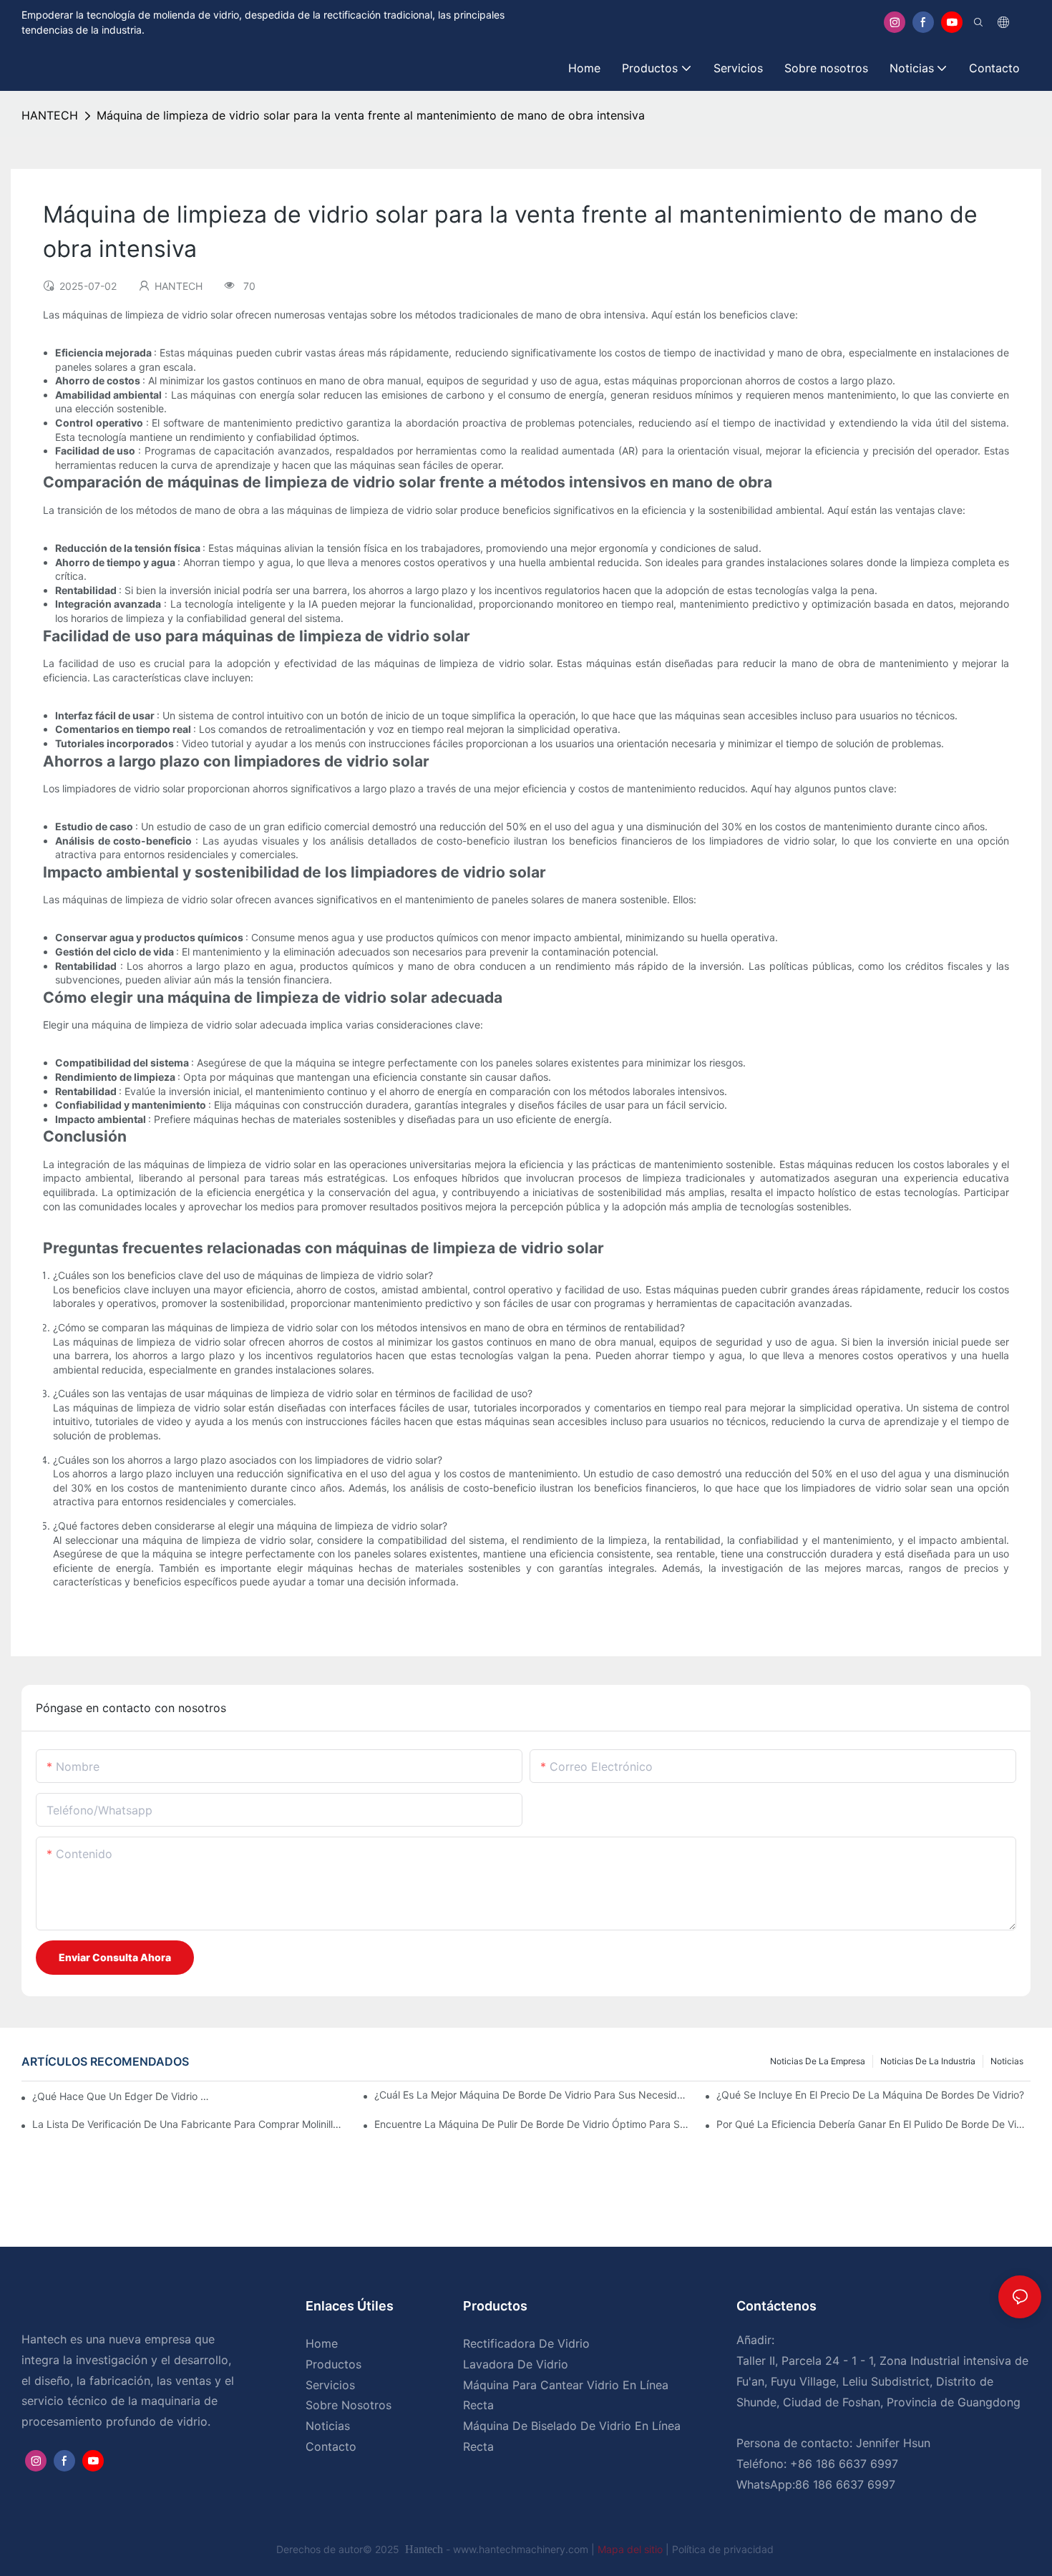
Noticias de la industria (928, 2061)
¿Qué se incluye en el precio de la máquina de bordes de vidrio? (870, 2095)
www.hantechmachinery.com (522, 2549)
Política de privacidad (723, 2549)
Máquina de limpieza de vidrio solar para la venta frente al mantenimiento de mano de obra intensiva (371, 115)
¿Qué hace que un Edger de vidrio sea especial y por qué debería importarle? (123, 2096)
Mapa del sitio (632, 2549)
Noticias (1007, 2061)
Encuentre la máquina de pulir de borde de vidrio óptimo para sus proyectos (531, 2124)
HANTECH (50, 115)
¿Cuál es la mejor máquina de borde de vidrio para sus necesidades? (531, 2095)
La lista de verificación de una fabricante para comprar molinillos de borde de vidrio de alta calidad (189, 2124)
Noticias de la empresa (818, 2061)
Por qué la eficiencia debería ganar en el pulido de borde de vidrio (873, 2124)
